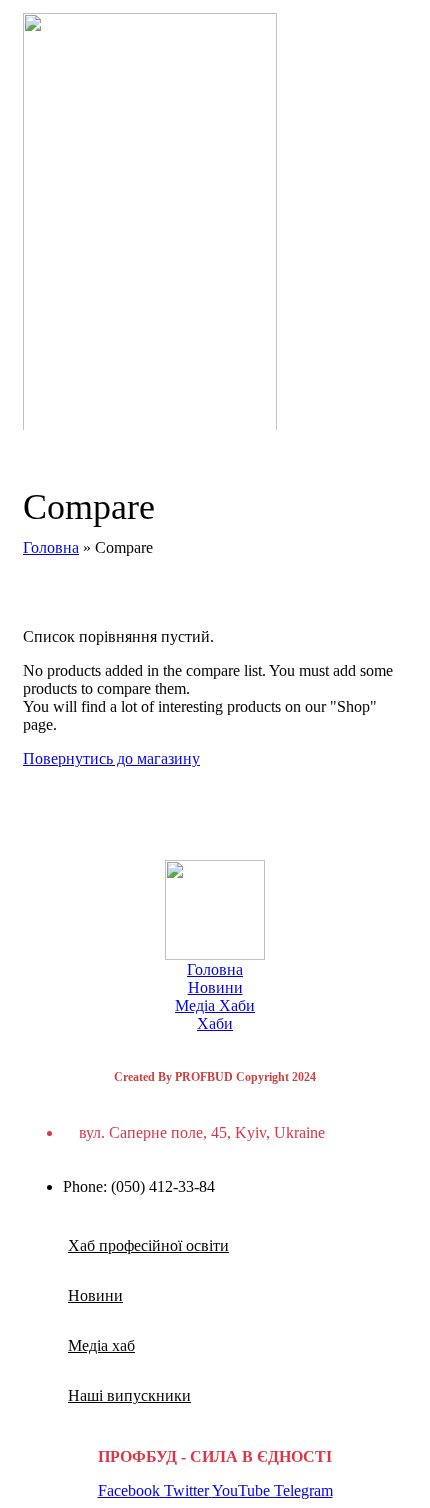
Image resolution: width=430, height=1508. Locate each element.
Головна (51, 547)
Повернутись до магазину (111, 758)
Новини (215, 987)
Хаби (215, 1023)
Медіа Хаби (215, 1005)
